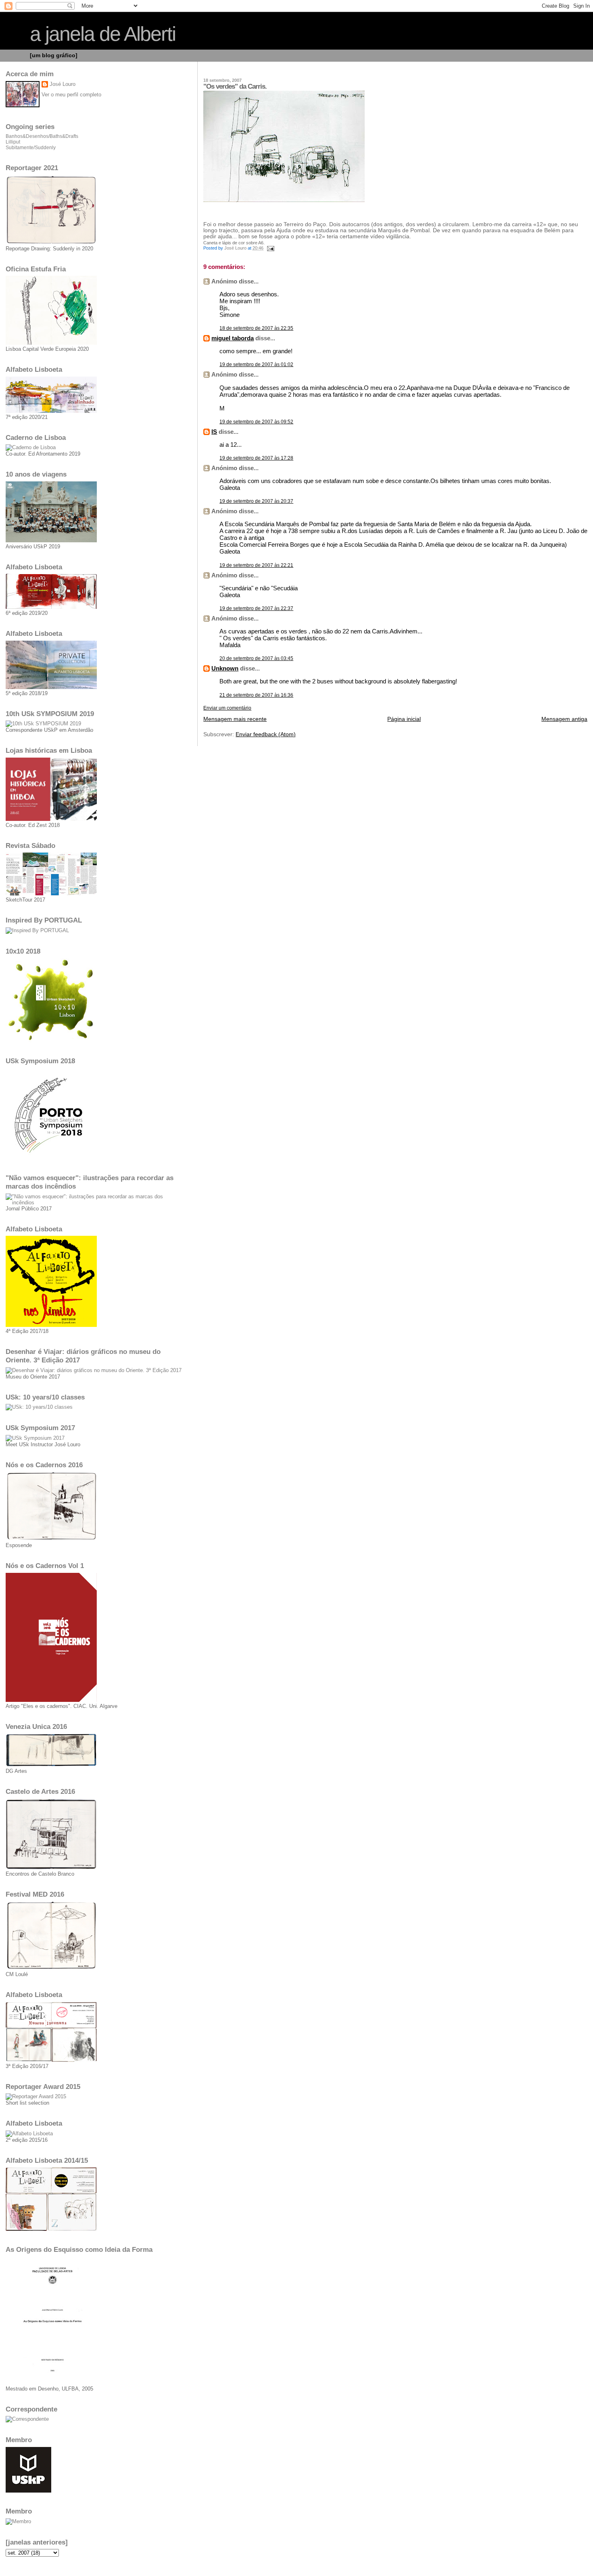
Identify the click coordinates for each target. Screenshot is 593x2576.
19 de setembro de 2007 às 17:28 (256, 458)
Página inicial (404, 719)
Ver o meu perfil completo (71, 95)
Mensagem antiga (564, 719)
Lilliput (13, 142)
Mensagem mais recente (235, 719)
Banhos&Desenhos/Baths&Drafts (42, 136)
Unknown (225, 668)
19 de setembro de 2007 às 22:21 (256, 565)
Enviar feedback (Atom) (266, 734)
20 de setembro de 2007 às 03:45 (256, 658)
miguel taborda (233, 338)
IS (214, 432)
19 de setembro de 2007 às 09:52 (256, 422)
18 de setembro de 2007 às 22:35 (256, 328)
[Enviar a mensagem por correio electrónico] (270, 248)
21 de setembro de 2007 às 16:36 (256, 695)
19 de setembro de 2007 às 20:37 (256, 501)
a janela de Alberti (103, 34)
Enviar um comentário (227, 708)
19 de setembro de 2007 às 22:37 (256, 608)
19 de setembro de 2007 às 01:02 (256, 364)
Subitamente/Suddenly (31, 148)
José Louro (63, 84)
